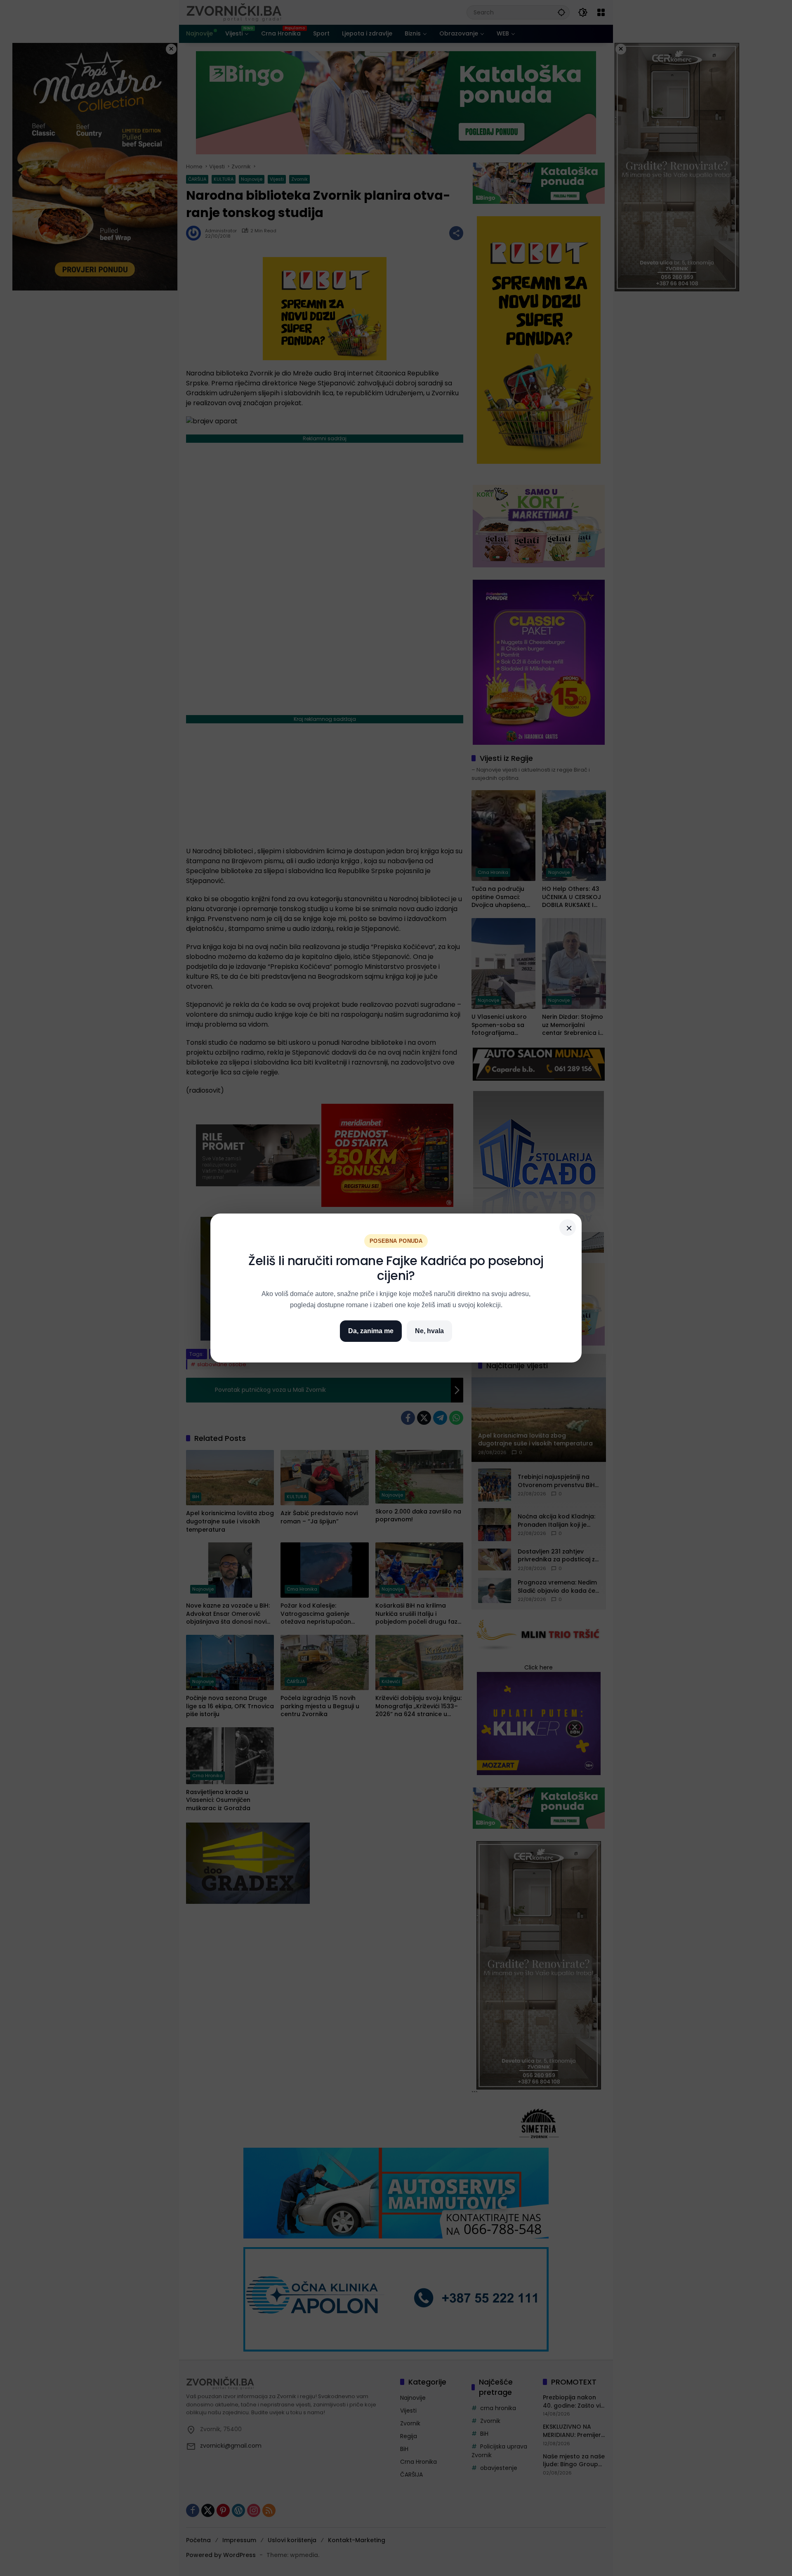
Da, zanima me (371, 1331)
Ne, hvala (429, 1331)
